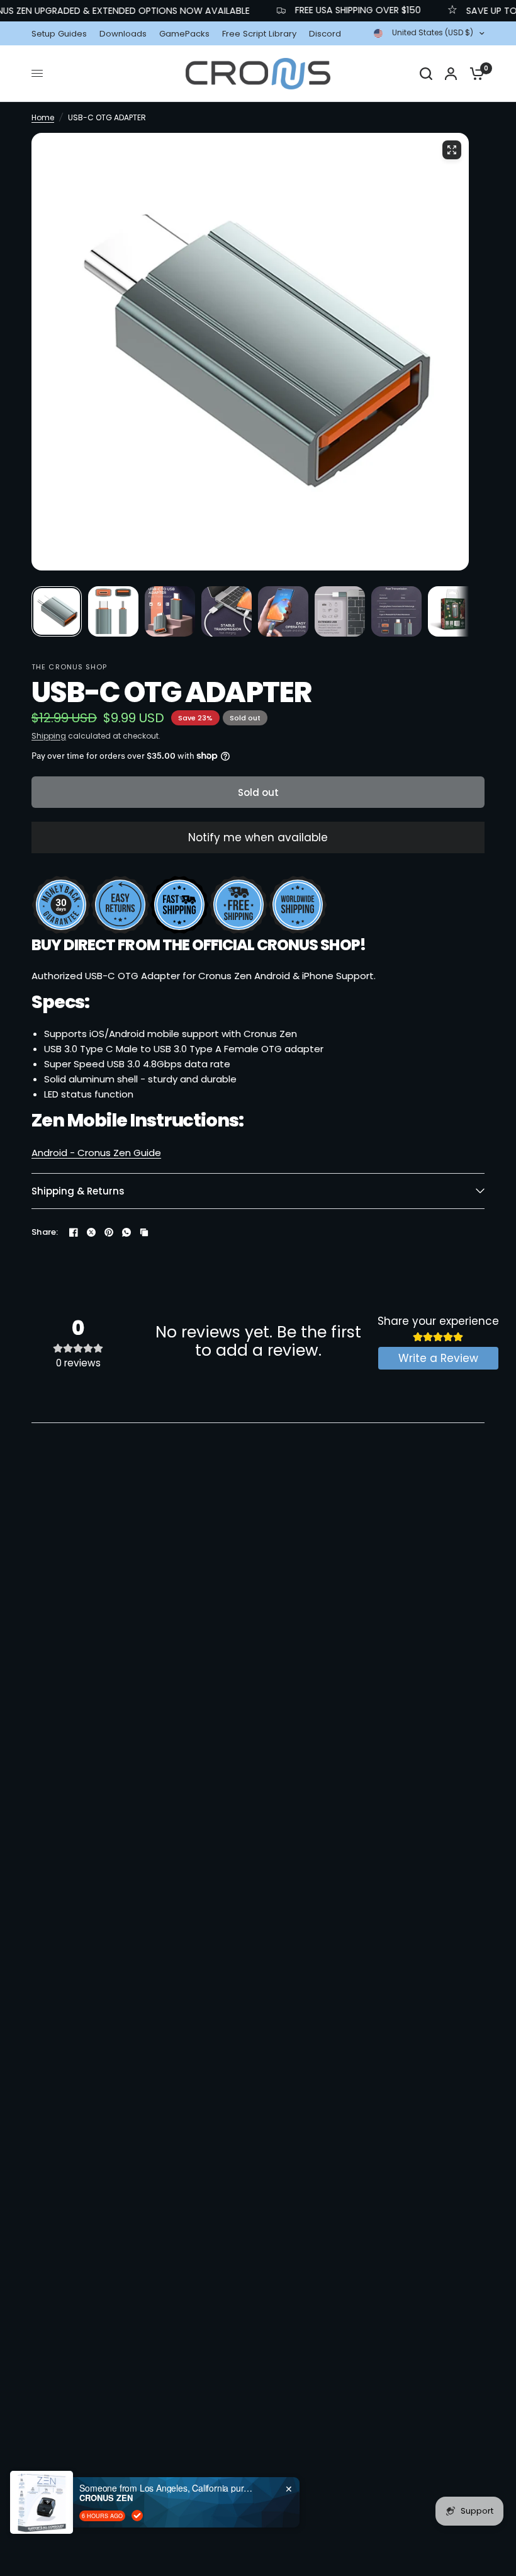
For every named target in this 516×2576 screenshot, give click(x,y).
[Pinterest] (109, 1232)
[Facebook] (74, 1232)
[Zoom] (452, 150)
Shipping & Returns (78, 1191)
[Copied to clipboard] (144, 1232)
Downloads (123, 34)
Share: (45, 1232)
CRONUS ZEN (106, 2498)
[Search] (426, 74)
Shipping (49, 736)
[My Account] (451, 74)
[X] (91, 1232)
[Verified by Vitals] (137, 2516)
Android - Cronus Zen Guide (96, 1153)
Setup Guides (59, 34)
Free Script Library (259, 34)
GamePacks (184, 34)
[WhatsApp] (126, 1232)
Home (43, 117)
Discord (325, 34)
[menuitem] (62, 34)
